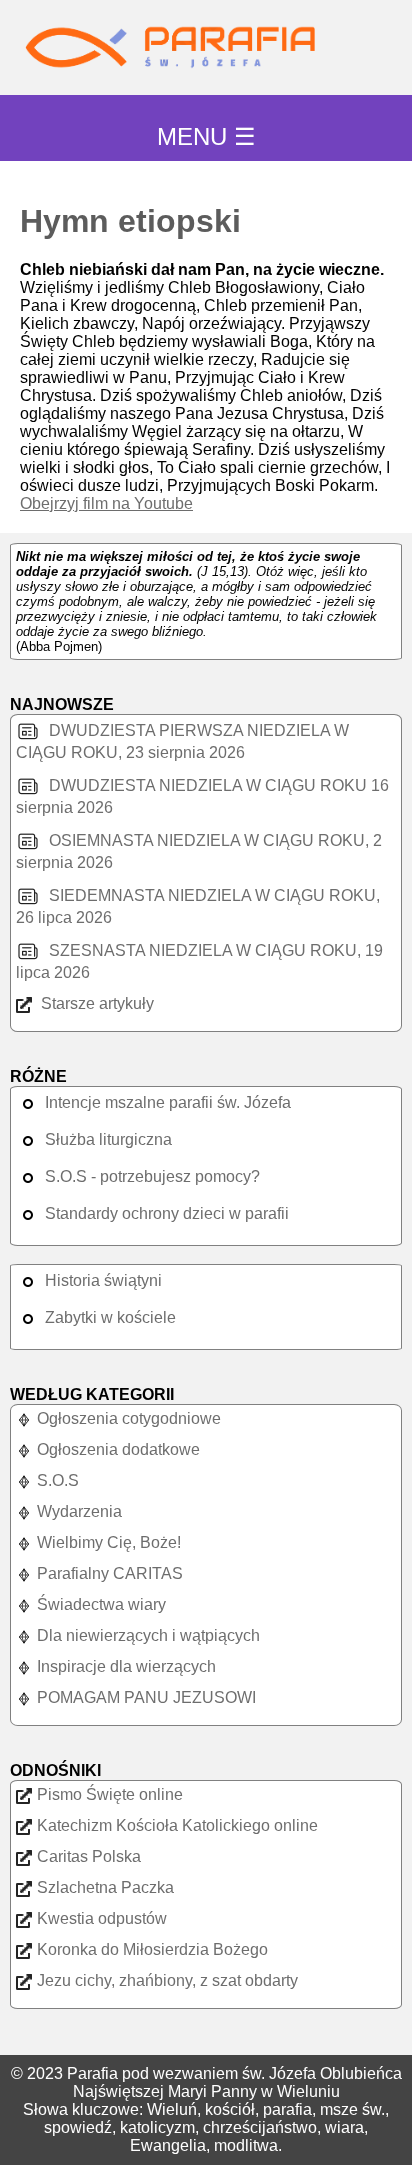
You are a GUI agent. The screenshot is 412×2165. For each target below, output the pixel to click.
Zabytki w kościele (110, 1317)
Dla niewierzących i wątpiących (148, 1635)
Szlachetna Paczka (105, 1887)
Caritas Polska (89, 1856)
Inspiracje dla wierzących (126, 1666)
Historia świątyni (103, 1280)
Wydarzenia (79, 1511)
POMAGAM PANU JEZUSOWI (146, 1697)
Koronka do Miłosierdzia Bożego (152, 1949)
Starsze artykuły (95, 1003)
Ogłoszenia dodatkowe (118, 1449)
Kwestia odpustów (102, 1918)
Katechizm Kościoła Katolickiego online (177, 1825)
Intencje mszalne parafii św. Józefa (168, 1102)
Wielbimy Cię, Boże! (109, 1542)
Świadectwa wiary (101, 1604)
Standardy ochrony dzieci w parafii (167, 1213)
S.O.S (58, 1480)
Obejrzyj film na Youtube (106, 503)
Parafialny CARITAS (110, 1573)
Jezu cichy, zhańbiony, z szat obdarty (167, 1980)
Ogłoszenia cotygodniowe (129, 1418)
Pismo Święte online (110, 1794)
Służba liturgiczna (108, 1139)
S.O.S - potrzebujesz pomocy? (152, 1176)
